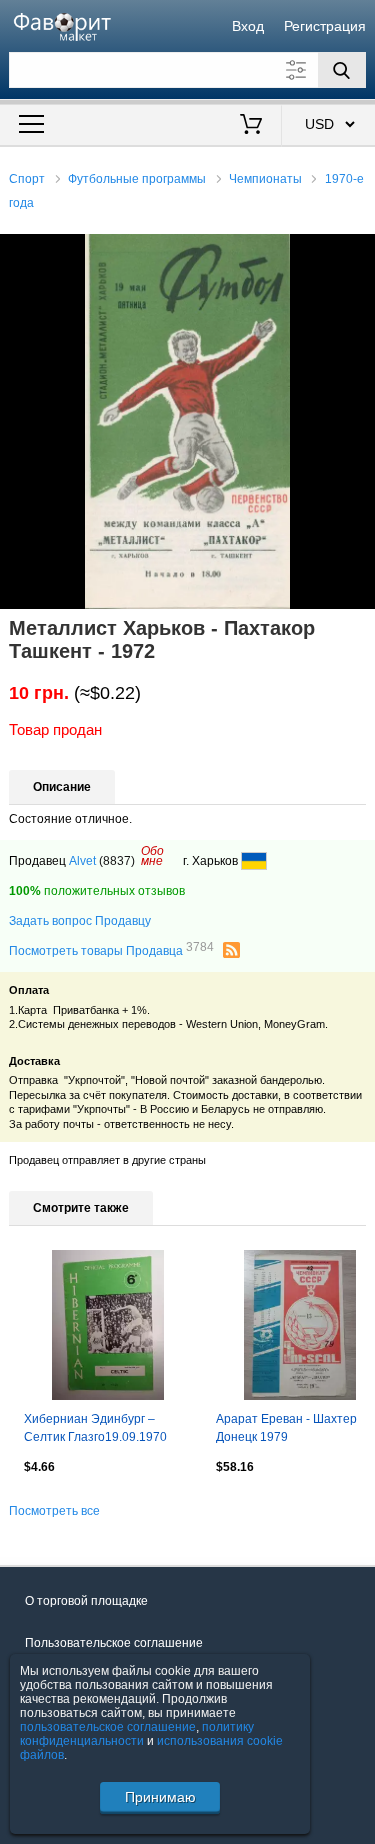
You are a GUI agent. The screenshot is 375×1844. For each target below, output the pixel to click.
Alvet (82, 861)
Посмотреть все (54, 1511)
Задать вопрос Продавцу (80, 921)
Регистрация (325, 26)
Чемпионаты (265, 179)
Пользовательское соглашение (114, 1643)
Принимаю (160, 1797)
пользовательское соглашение (108, 1727)
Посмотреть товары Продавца (111, 950)
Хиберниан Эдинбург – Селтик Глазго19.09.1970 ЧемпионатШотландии (95, 1430)
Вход (248, 26)
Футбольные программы (137, 179)
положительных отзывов (97, 891)
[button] (357, 252)
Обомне (152, 856)
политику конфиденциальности (137, 1734)
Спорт (27, 179)
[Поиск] (342, 70)
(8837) (117, 861)
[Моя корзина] (250, 126)
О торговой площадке (86, 1601)
